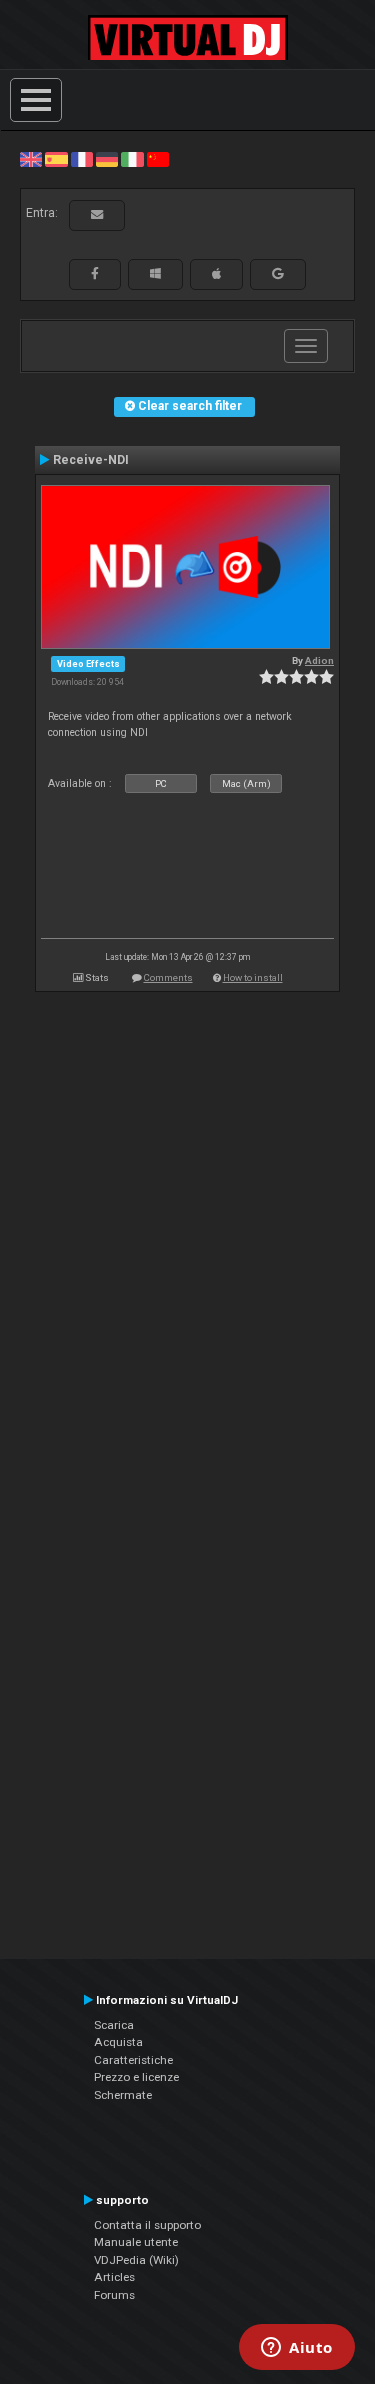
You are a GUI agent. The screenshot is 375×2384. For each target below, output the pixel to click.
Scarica (114, 2025)
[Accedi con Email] (97, 215)
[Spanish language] (56, 159)
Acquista (118, 2042)
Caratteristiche (133, 2060)
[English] (31, 159)
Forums (114, 2295)
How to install (253, 977)
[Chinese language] (158, 159)
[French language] (82, 159)
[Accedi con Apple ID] (216, 274)
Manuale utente (136, 2242)
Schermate (123, 2095)
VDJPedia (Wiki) (136, 2260)
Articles (114, 2277)
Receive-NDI (91, 460)
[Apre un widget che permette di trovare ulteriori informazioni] (297, 2349)
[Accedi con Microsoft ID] (155, 274)
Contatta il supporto (147, 2225)
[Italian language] (132, 159)
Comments (168, 977)
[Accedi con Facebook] (95, 274)
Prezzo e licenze (136, 2077)
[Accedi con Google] (278, 274)
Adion (319, 660)
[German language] (107, 159)
